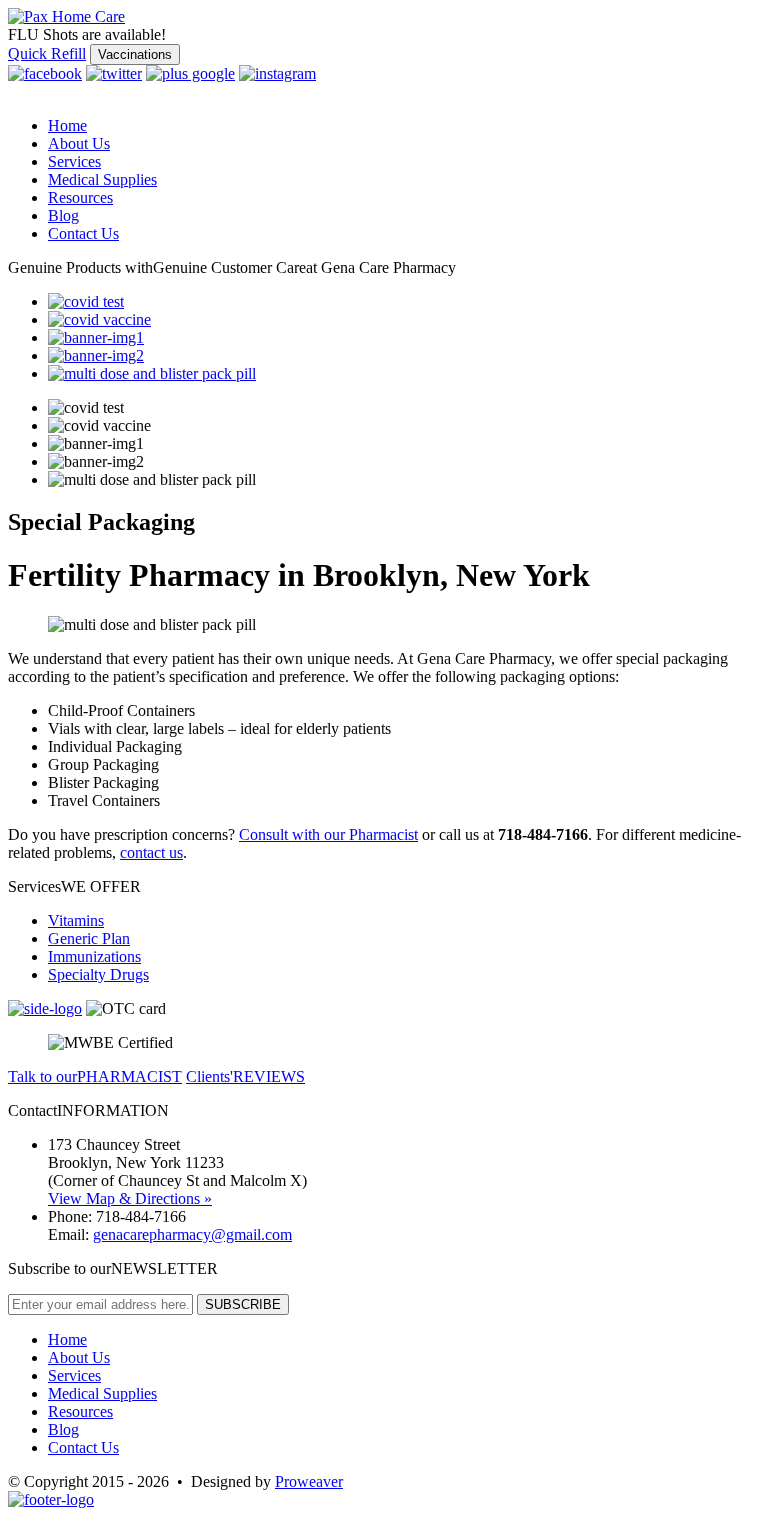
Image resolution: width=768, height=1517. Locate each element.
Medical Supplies (102, 179)
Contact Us (83, 233)
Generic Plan (89, 938)
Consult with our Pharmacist (328, 834)
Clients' (245, 1076)
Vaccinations (135, 54)
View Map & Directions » (130, 1198)
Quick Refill (47, 53)
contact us (151, 852)
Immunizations (94, 956)
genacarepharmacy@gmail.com (192, 1234)
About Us (79, 143)
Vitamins (76, 920)
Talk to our (95, 1076)
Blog (63, 215)
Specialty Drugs (98, 974)
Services (74, 161)
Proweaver (309, 1481)
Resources (80, 197)
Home (67, 125)
